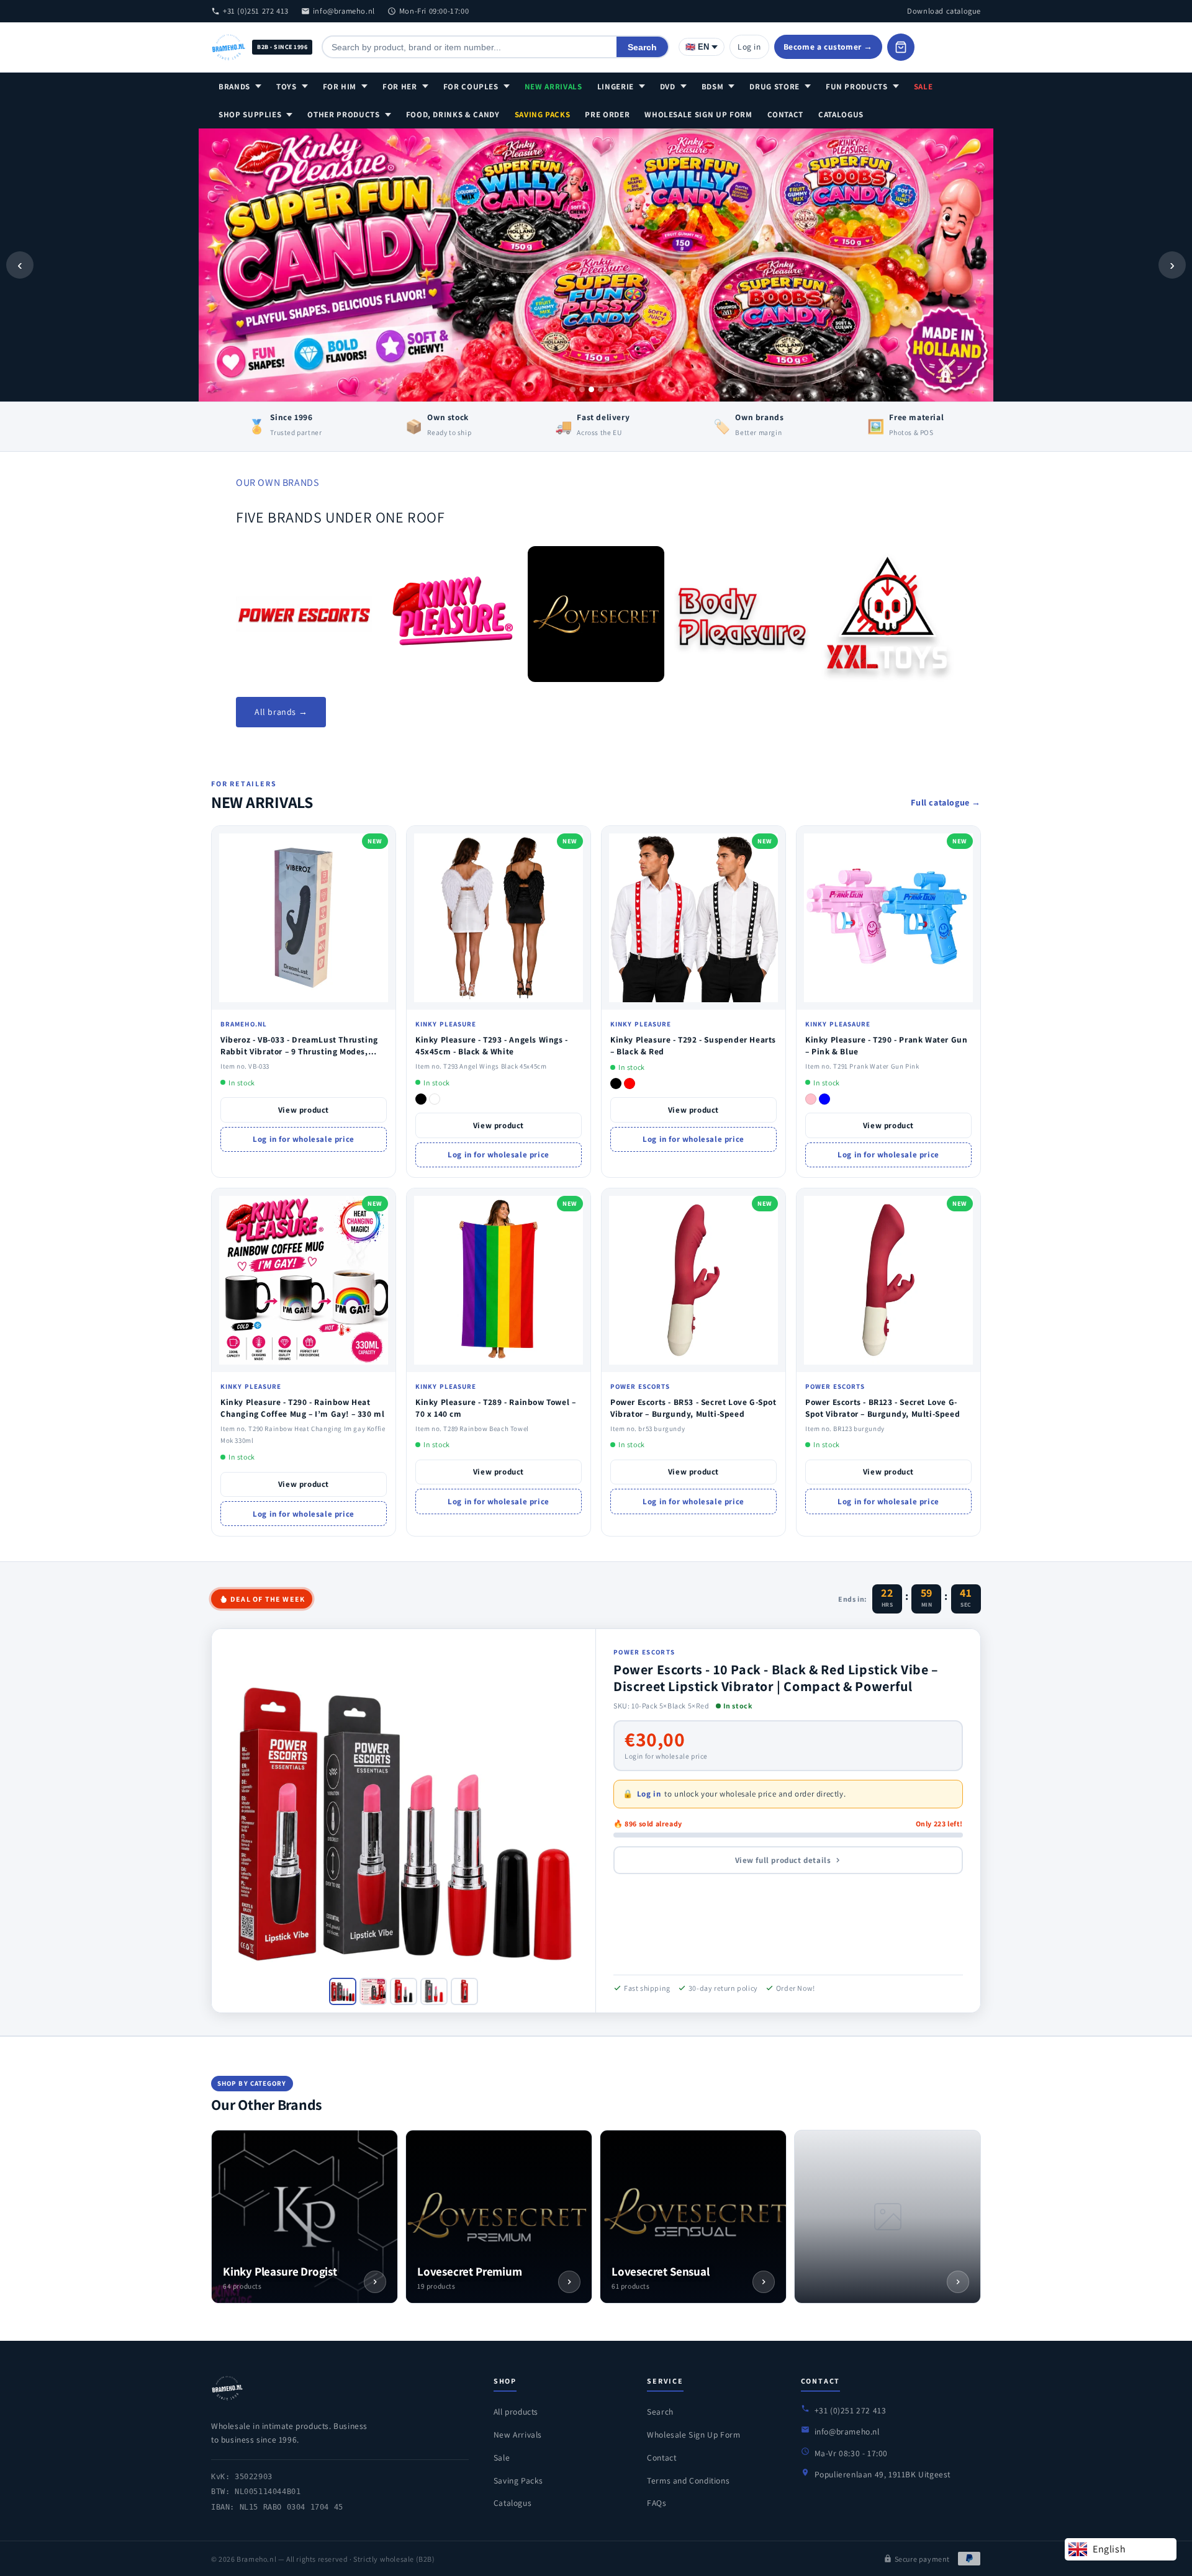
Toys (287, 87)
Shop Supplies (250, 114)
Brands (234, 87)
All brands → (281, 712)
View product (304, 1110)
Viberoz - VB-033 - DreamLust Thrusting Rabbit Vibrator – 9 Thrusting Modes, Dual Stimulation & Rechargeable (299, 1051)
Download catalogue (944, 11)
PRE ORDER (607, 114)
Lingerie (616, 87)
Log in (749, 47)
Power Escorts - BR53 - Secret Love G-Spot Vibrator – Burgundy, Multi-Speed (693, 1408)
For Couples (471, 87)
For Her (400, 87)
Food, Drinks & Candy (453, 114)
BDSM (713, 87)
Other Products (343, 114)
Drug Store (774, 87)
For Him (340, 87)
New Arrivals (553, 87)
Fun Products (857, 87)
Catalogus (841, 114)
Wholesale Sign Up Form (698, 114)
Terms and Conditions (688, 2480)
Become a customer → (828, 47)
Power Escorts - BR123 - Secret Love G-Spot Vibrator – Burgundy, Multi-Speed (883, 1408)
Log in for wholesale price (304, 1139)
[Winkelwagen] (901, 47)
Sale (923, 87)
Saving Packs (543, 114)
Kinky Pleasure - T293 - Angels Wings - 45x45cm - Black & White (492, 1045)
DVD (668, 87)
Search (642, 47)
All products (516, 2412)
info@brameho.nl (344, 11)
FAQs (657, 2503)
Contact (786, 114)
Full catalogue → (946, 802)
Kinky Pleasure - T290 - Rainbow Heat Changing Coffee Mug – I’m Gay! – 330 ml (302, 1408)
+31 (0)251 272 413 (256, 11)
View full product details (783, 1860)
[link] (304, 614)
